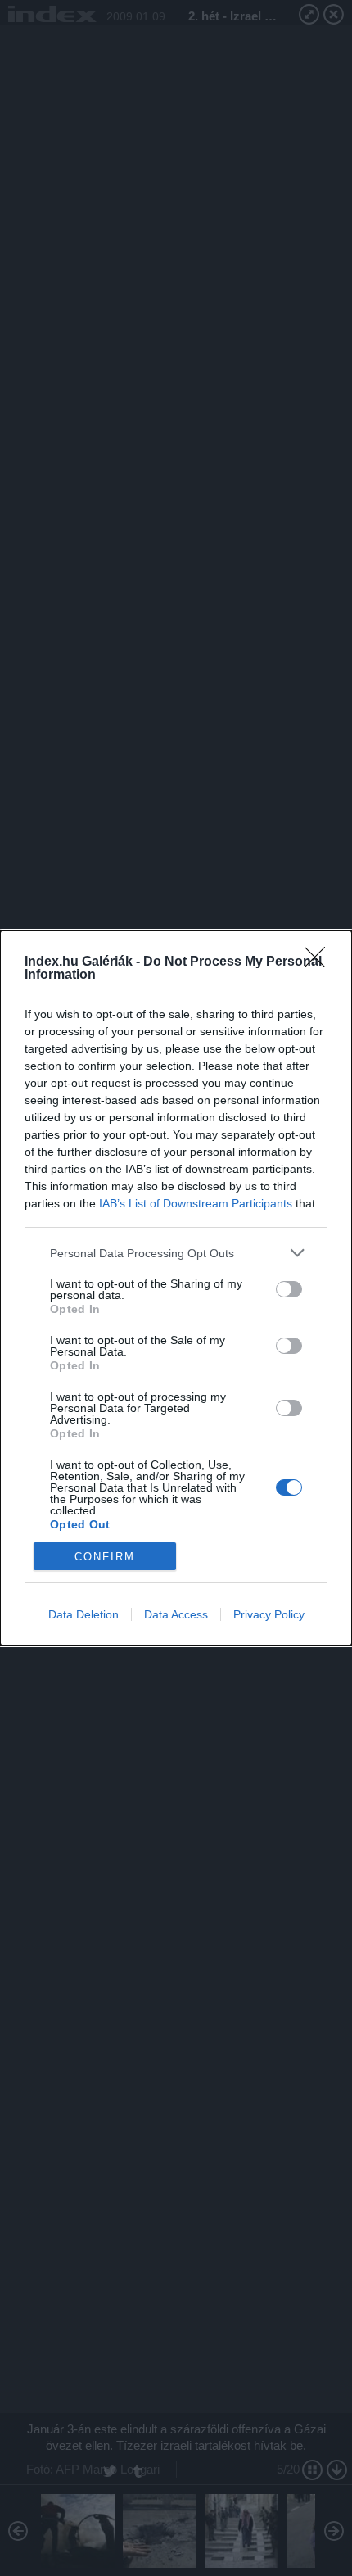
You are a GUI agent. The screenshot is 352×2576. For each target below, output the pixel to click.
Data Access (176, 1614)
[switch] (289, 1289)
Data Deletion (83, 1614)
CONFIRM (105, 1557)
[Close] (320, 962)
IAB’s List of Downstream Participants (196, 1203)
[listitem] (176, 1253)
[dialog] (176, 1288)
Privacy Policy (269, 1614)
